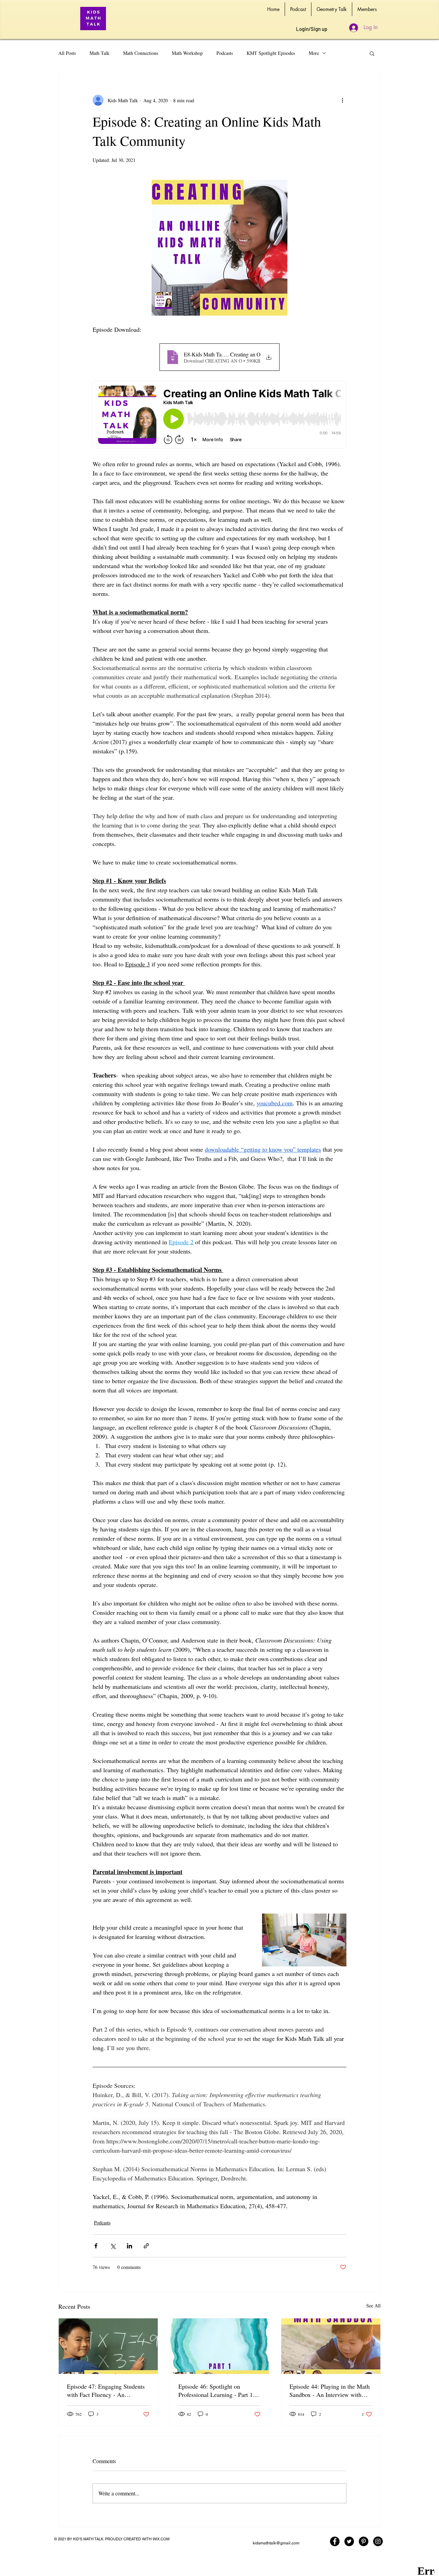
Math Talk (99, 53)
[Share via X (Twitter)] (113, 2246)
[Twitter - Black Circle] (349, 2541)
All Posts (67, 53)
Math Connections (141, 53)
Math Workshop (187, 53)
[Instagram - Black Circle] (378, 2541)
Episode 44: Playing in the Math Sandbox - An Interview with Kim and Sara (330, 2390)
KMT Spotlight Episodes (271, 53)
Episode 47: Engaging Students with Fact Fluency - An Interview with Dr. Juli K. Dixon (107, 2390)
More (314, 53)
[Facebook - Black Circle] (335, 2541)
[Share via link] (146, 2246)
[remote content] (219, 415)
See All (373, 2306)
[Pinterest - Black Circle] (364, 2541)
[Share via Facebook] (96, 2246)
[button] (372, 53)
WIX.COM (161, 2539)
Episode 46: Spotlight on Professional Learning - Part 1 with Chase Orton (216, 2390)
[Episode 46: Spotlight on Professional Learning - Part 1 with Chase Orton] (220, 2346)
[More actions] (342, 100)
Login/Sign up (312, 29)
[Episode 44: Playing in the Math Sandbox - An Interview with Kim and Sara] (331, 2346)
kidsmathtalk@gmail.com (276, 2543)
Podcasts (225, 53)
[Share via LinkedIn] (129, 2246)
